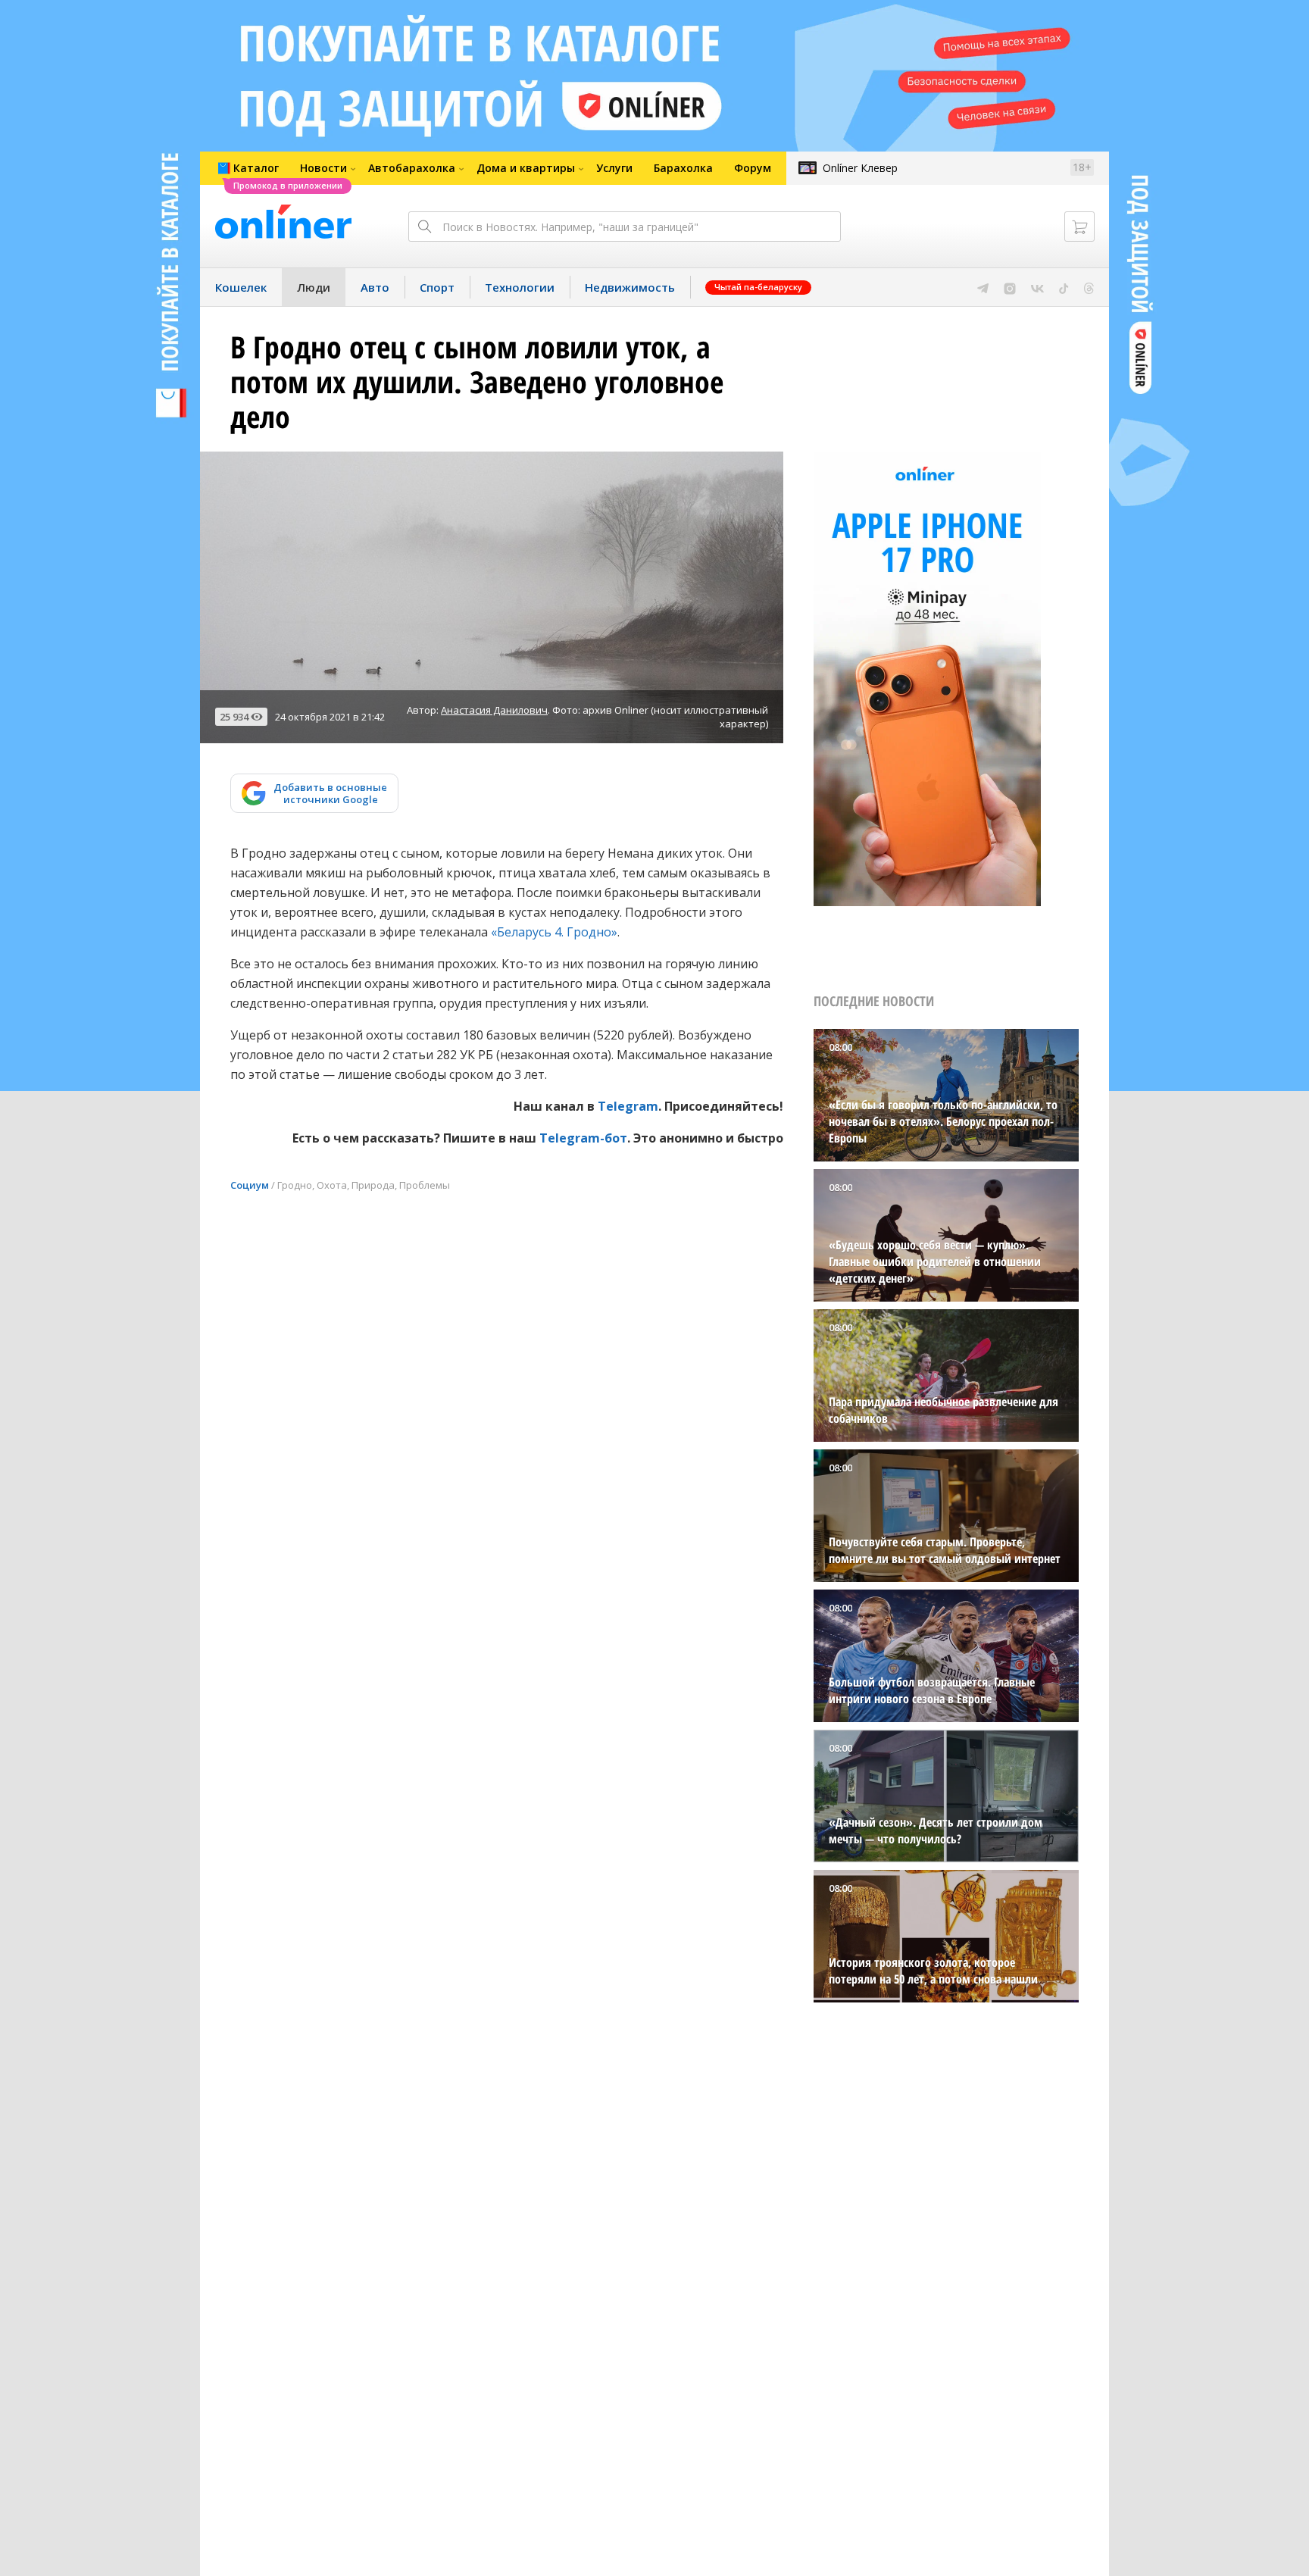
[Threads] (1089, 287)
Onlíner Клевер (860, 168)
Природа (373, 1185)
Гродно (295, 1185)
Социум (250, 1185)
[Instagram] (1010, 287)
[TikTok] (1064, 287)
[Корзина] (1079, 227)
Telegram (628, 1106)
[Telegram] (983, 287)
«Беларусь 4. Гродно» (554, 932)
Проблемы (425, 1185)
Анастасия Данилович (494, 710)
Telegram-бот (583, 1138)
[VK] (1037, 287)
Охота (332, 1185)
